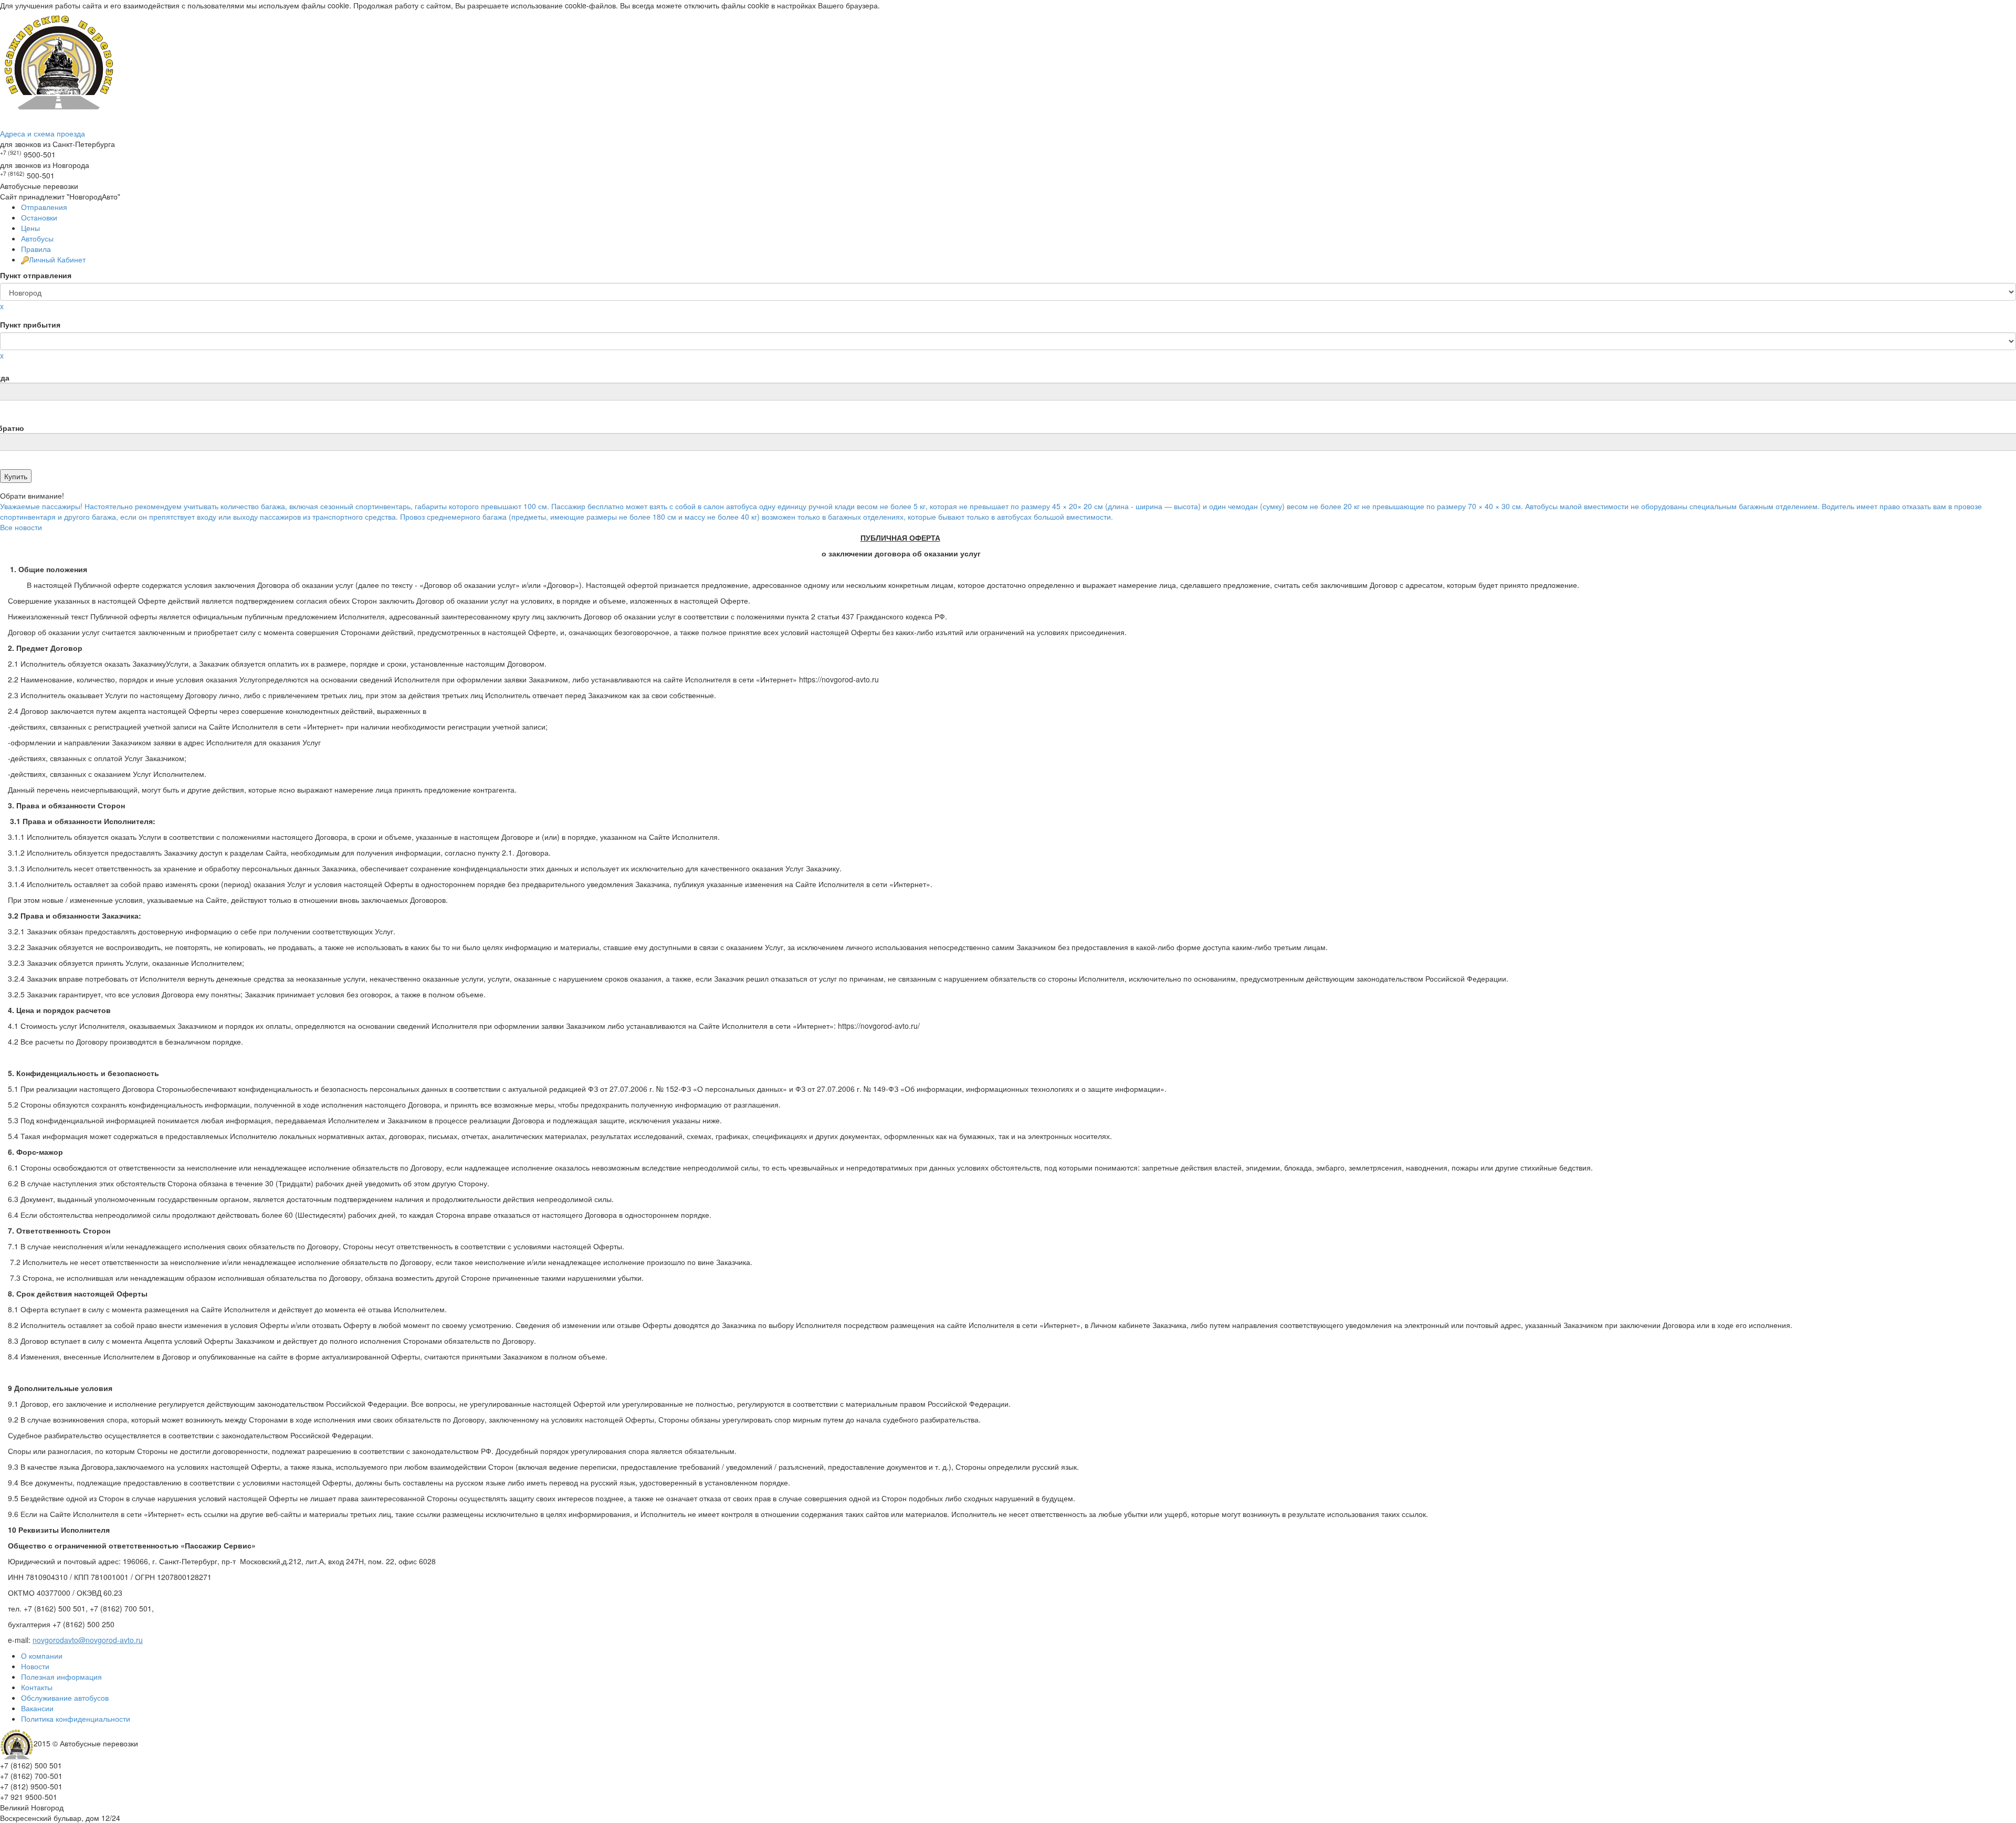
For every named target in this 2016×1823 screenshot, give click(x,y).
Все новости (21, 527)
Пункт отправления (36, 275)
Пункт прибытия (30, 324)
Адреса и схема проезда (43, 133)
